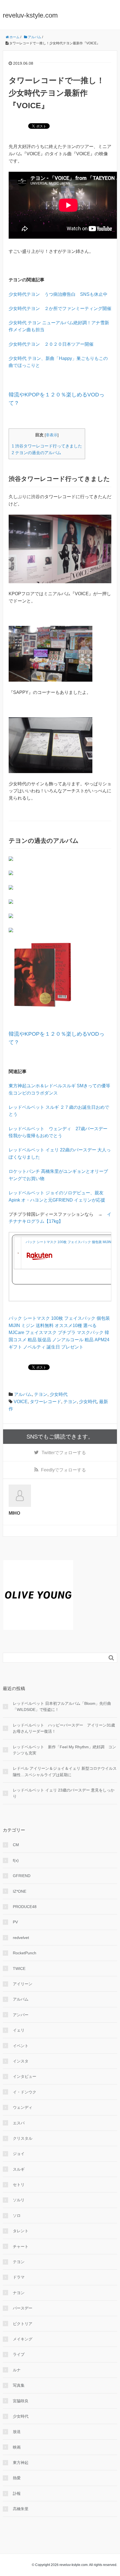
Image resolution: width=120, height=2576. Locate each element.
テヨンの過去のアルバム (36, 453)
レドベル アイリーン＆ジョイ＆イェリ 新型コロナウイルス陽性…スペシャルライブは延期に (65, 1771)
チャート (21, 2246)
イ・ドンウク (25, 2092)
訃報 (17, 2493)
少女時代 (59, 1394)
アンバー (21, 2015)
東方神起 (21, 2463)
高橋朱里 (21, 2509)
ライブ (19, 2354)
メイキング (23, 2339)
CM (16, 1845)
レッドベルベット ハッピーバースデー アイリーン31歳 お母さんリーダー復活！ (65, 1728)
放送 (17, 2432)
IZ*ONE (20, 1891)
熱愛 (17, 2478)
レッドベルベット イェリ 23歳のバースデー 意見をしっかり (64, 1793)
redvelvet (21, 1938)
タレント (21, 2231)
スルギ (19, 2169)
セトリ (19, 2185)
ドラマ (19, 2277)
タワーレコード (45, 1402)
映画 (17, 2447)
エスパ (19, 2123)
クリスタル (23, 2138)
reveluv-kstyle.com (30, 15)
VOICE (21, 1402)
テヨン (41, 1394)
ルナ (17, 2370)
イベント (21, 2046)
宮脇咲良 (21, 2401)
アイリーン (23, 1984)
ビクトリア (23, 2324)
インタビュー (25, 2076)
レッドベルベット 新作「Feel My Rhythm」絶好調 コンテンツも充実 (64, 1750)
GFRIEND (22, 1876)
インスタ (21, 2061)
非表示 (52, 435)
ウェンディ (23, 2107)
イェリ (19, 2030)
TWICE (19, 1969)
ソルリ (19, 2200)
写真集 (19, 2385)
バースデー (23, 2308)
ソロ (17, 2216)
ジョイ (19, 2154)
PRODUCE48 (25, 1907)
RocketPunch (25, 1953)
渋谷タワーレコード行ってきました (47, 446)
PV (15, 1922)
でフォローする (64, 1453)
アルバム (23, 1394)
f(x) (16, 1860)
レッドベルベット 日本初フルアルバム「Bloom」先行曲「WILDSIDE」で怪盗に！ (62, 1706)
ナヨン (19, 2293)
